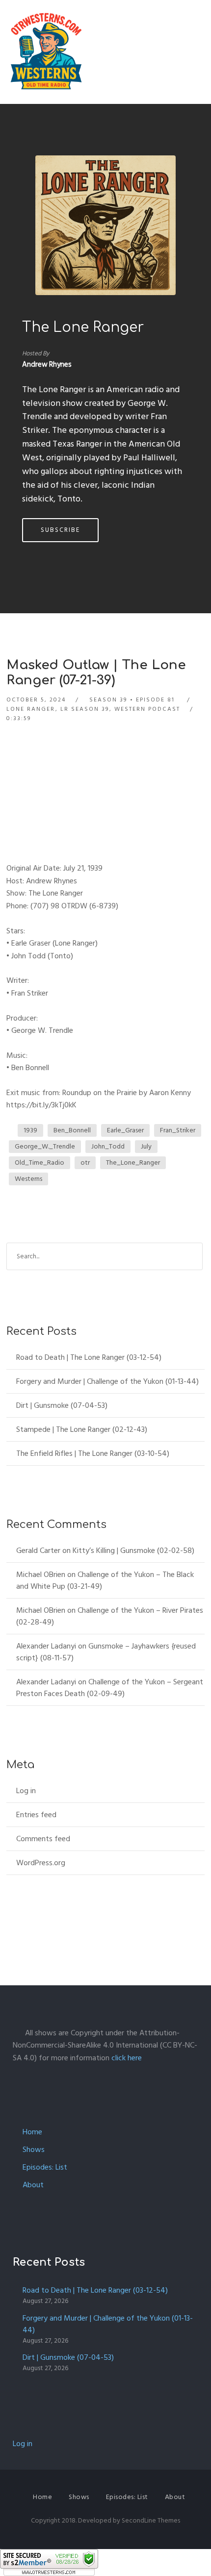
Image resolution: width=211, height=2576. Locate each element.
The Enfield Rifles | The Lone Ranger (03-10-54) (93, 1453)
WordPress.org (41, 1863)
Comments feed (43, 1839)
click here (127, 2058)
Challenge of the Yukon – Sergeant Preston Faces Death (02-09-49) (110, 1688)
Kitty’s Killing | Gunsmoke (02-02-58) (133, 1551)
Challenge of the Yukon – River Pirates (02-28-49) (110, 1616)
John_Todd (108, 1146)
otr (85, 1163)
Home (32, 2132)
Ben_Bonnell (72, 1130)
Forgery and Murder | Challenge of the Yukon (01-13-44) (107, 1381)
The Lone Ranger (83, 327)
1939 (30, 1130)
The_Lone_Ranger (133, 1163)
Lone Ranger (31, 709)
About (33, 2185)
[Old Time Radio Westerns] (46, 52)
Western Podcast (147, 709)
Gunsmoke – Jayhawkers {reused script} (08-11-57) (106, 1652)
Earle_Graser (125, 1130)
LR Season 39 (85, 709)
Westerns (28, 1179)
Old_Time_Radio (40, 1163)
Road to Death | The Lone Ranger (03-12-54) (89, 1357)
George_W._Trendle (45, 1146)
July (146, 1146)
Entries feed (36, 1815)
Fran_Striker (178, 1130)
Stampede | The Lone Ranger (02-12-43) (82, 1429)
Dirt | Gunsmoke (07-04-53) (62, 1405)
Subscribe (60, 530)
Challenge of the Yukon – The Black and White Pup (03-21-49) (105, 1580)
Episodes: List (45, 2167)
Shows (34, 2150)
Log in (26, 1791)
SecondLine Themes (151, 2520)
